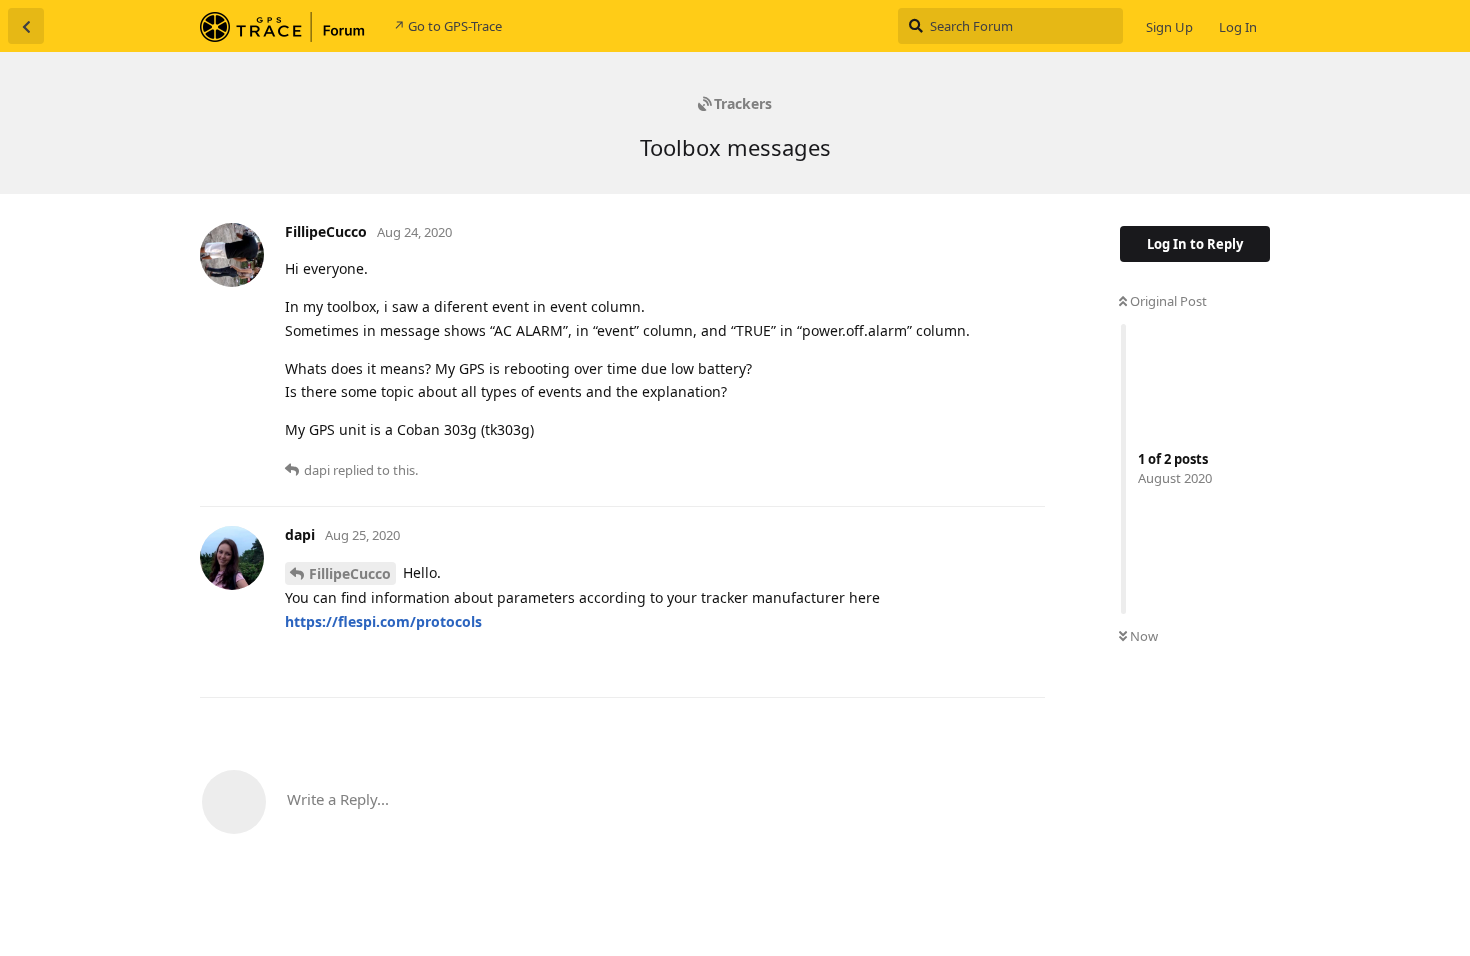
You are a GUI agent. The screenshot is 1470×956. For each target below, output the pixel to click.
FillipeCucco (350, 573)
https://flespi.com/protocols (383, 621)
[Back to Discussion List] (26, 26)
